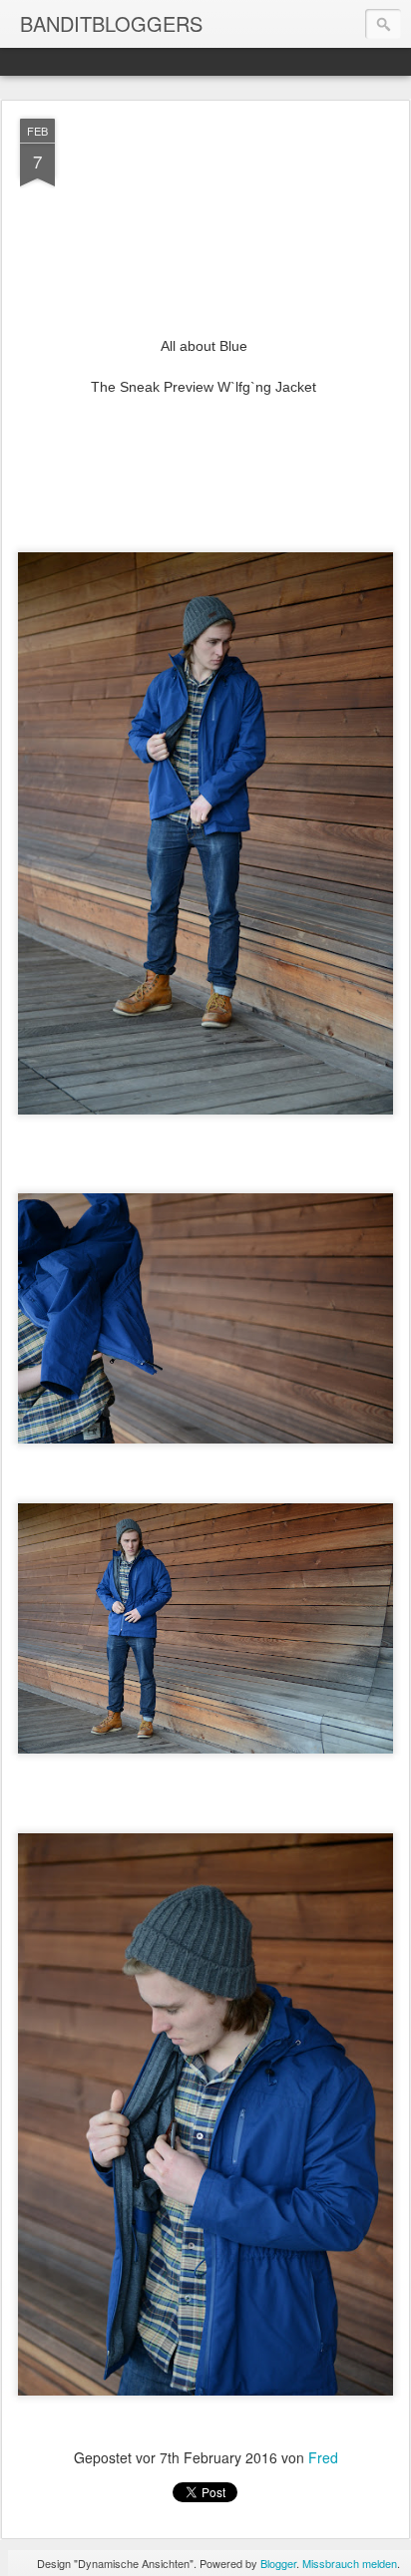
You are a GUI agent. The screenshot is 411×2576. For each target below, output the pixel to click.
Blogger (278, 2563)
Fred (323, 2457)
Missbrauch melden (350, 2563)
